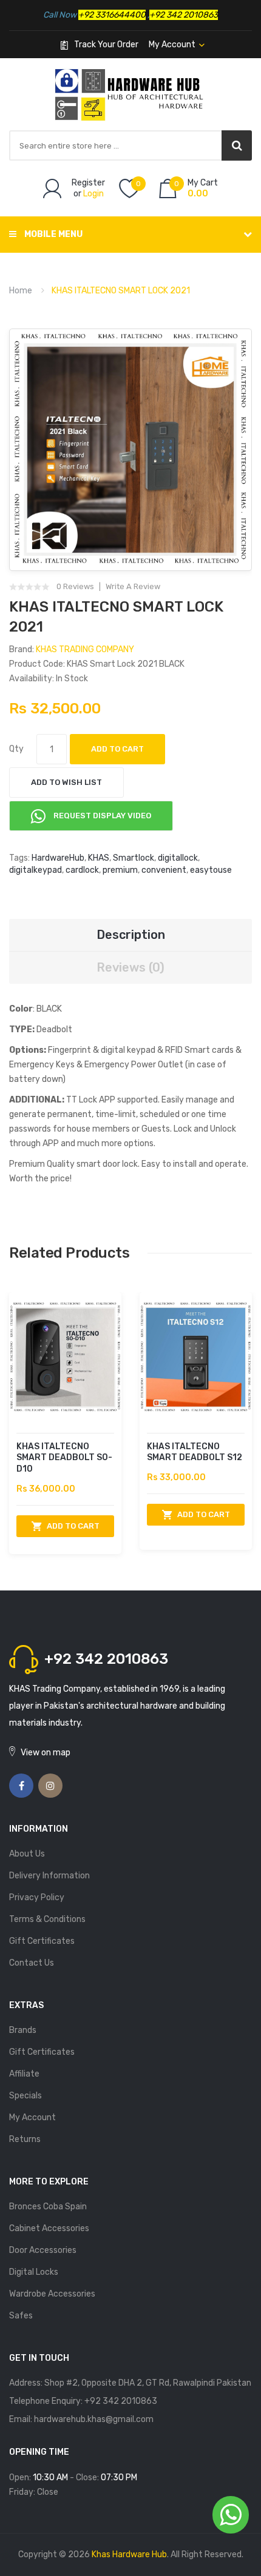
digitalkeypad (36, 870)
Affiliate (24, 2074)
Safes (21, 2316)
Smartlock (134, 858)
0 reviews (75, 587)
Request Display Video (101, 816)
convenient (164, 870)
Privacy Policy (37, 1897)
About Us (27, 1854)
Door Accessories (43, 2250)
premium (120, 870)
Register (88, 183)
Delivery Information (49, 1876)
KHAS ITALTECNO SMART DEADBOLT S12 (195, 1452)
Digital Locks (34, 2272)
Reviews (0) (130, 967)
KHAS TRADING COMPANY (85, 649)
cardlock (82, 870)
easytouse (211, 870)
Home (21, 291)
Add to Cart (117, 749)
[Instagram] (50, 1786)
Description (131, 935)
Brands (23, 2030)
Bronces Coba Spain (48, 2207)
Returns (25, 2139)
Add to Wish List (66, 782)
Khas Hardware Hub (129, 2554)
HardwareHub (58, 858)
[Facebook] (21, 1786)
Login (93, 194)
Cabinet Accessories (49, 2228)
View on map (46, 1753)
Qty (16, 749)
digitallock (178, 858)
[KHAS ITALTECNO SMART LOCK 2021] (130, 450)
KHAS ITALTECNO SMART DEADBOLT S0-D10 (64, 1458)
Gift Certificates (42, 1941)
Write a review (133, 587)
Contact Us (32, 1963)
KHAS (99, 858)
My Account (32, 2117)
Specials (25, 2096)
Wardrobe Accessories (52, 2294)
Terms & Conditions (47, 1919)
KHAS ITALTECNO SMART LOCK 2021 (121, 291)
